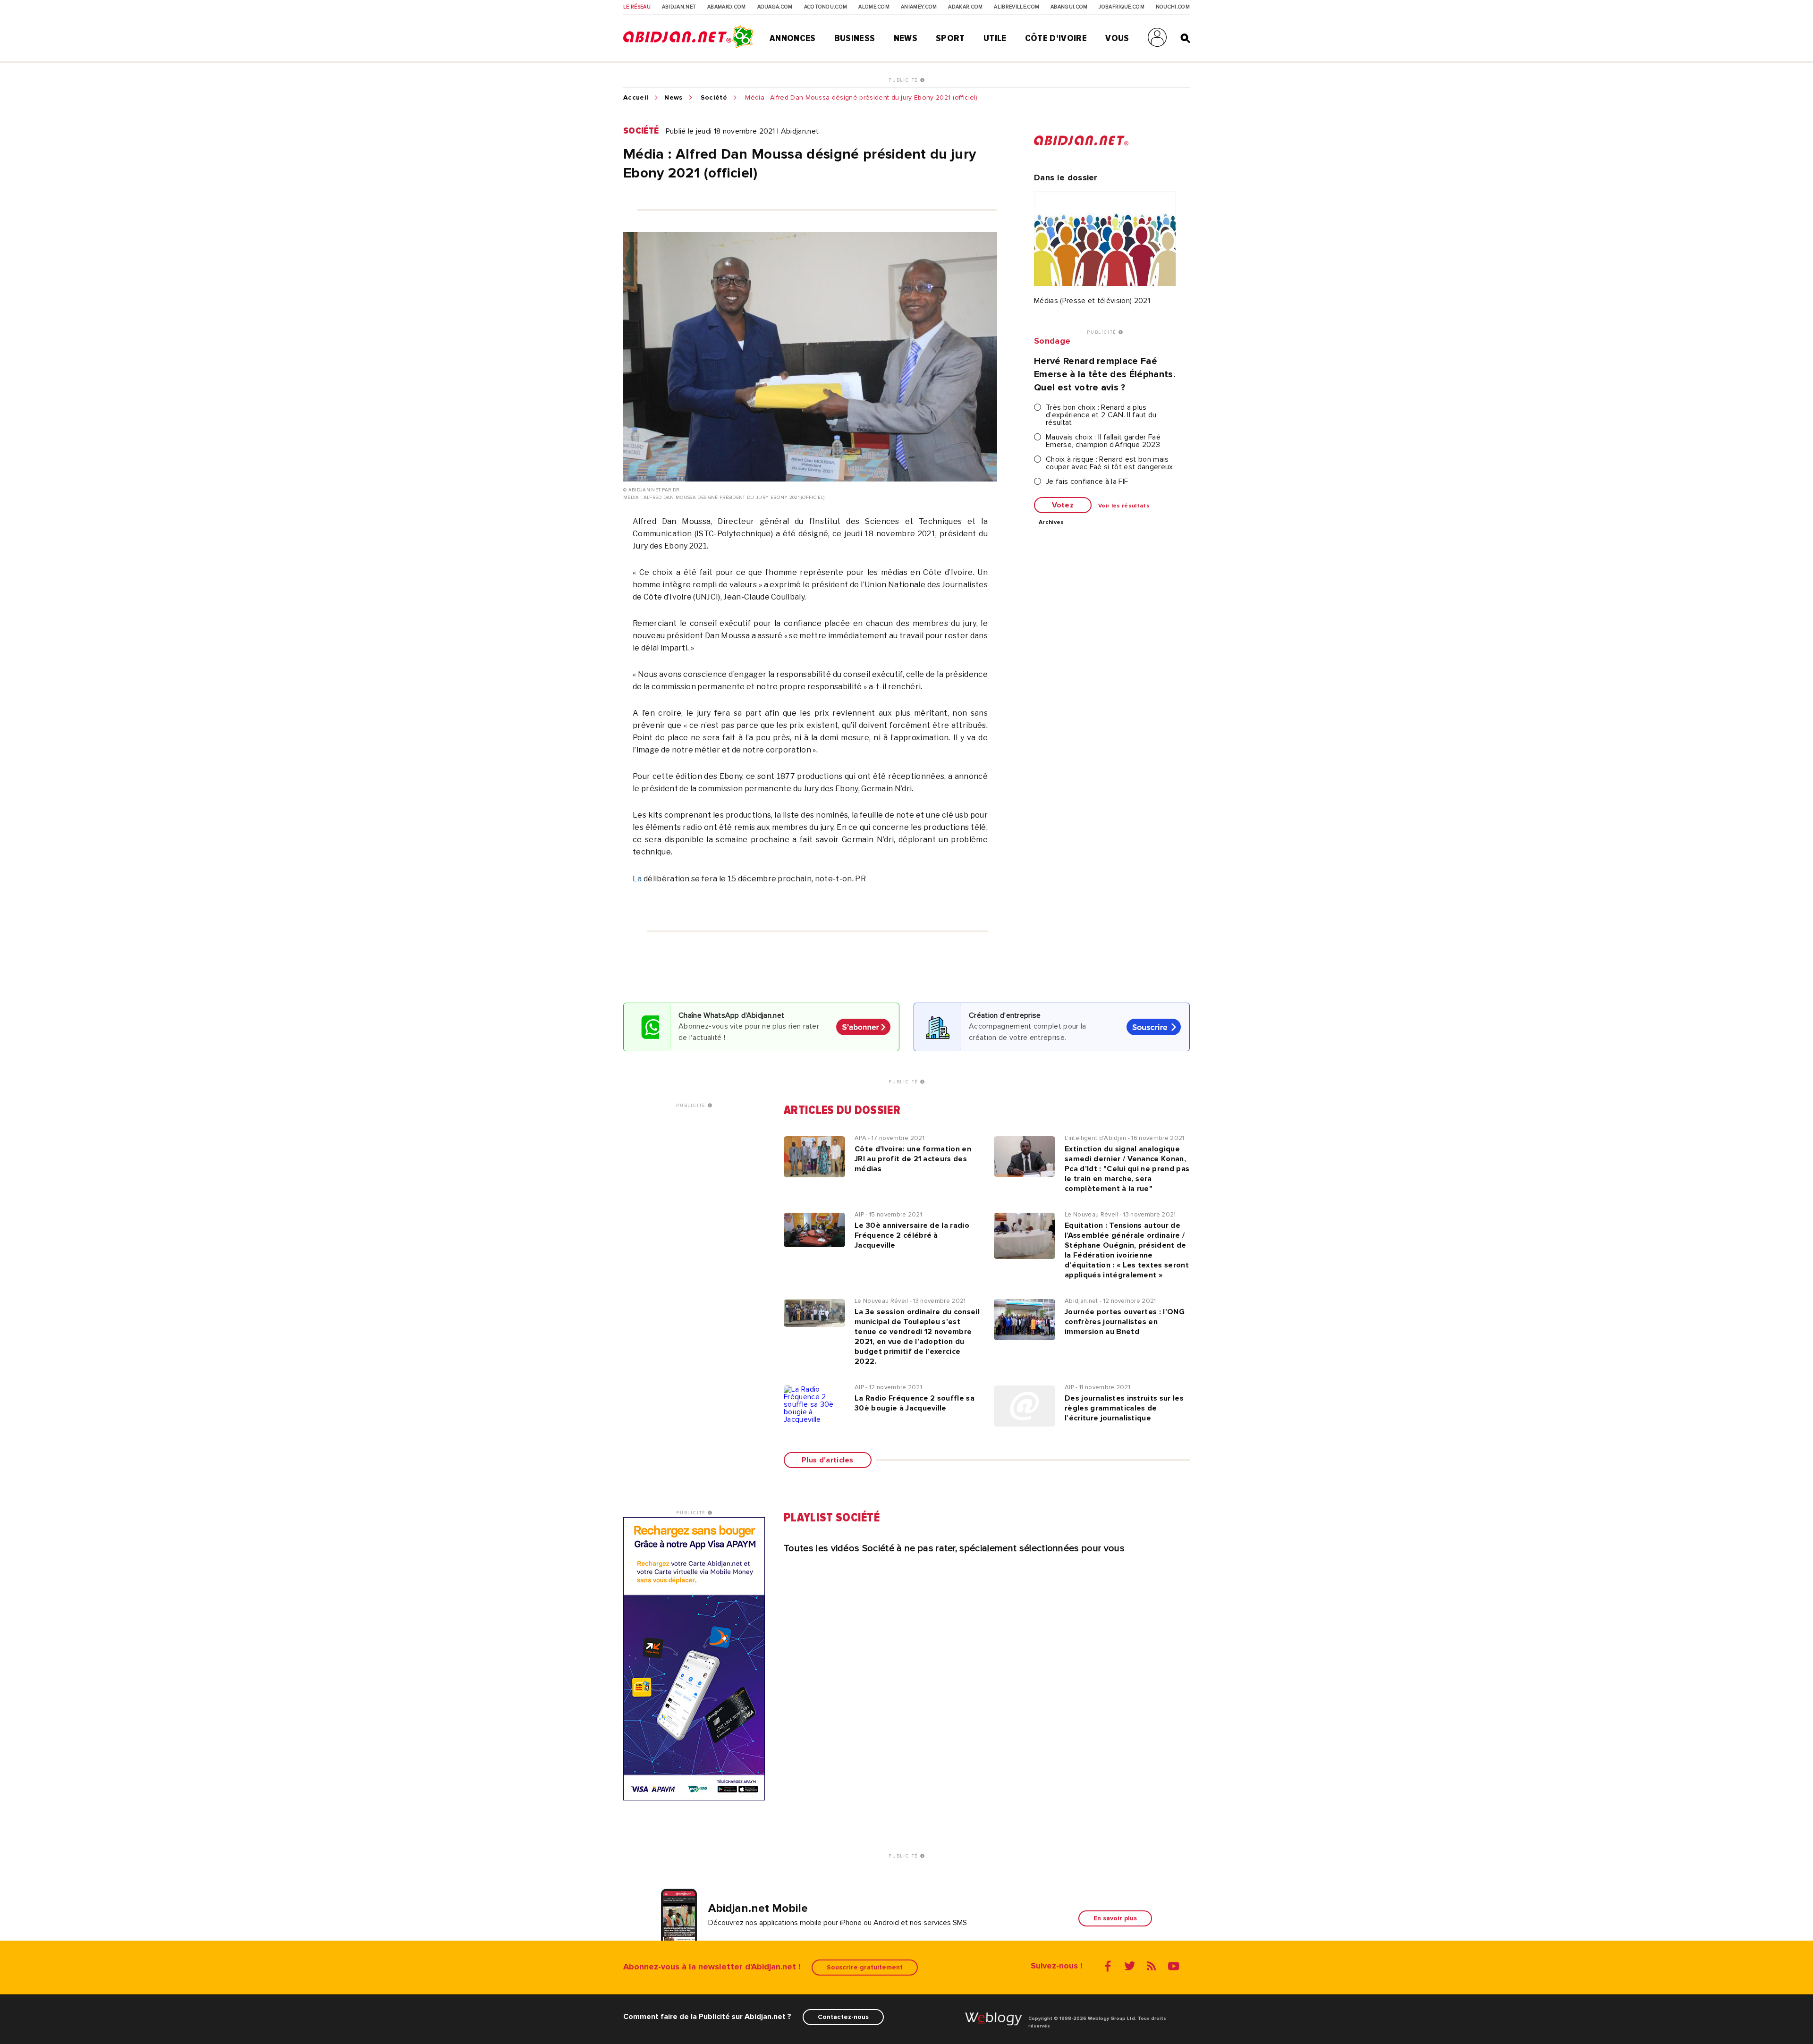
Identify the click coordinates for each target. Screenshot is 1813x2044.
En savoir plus (1115, 1918)
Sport (950, 38)
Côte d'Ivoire (1056, 38)
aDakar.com (965, 7)
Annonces (793, 38)
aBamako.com (727, 7)
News (906, 38)
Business (855, 38)
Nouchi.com (1173, 7)
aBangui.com (1069, 7)
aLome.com (874, 7)
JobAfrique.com (1121, 7)
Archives (1051, 523)
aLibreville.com (1017, 7)
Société (714, 98)
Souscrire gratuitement (865, 1967)
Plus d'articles (828, 1460)
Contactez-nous (843, 2017)
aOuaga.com (775, 7)
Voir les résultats (1124, 506)
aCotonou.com (826, 7)
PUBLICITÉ (904, 80)
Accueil (636, 98)
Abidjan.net (679, 7)
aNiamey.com (919, 7)
